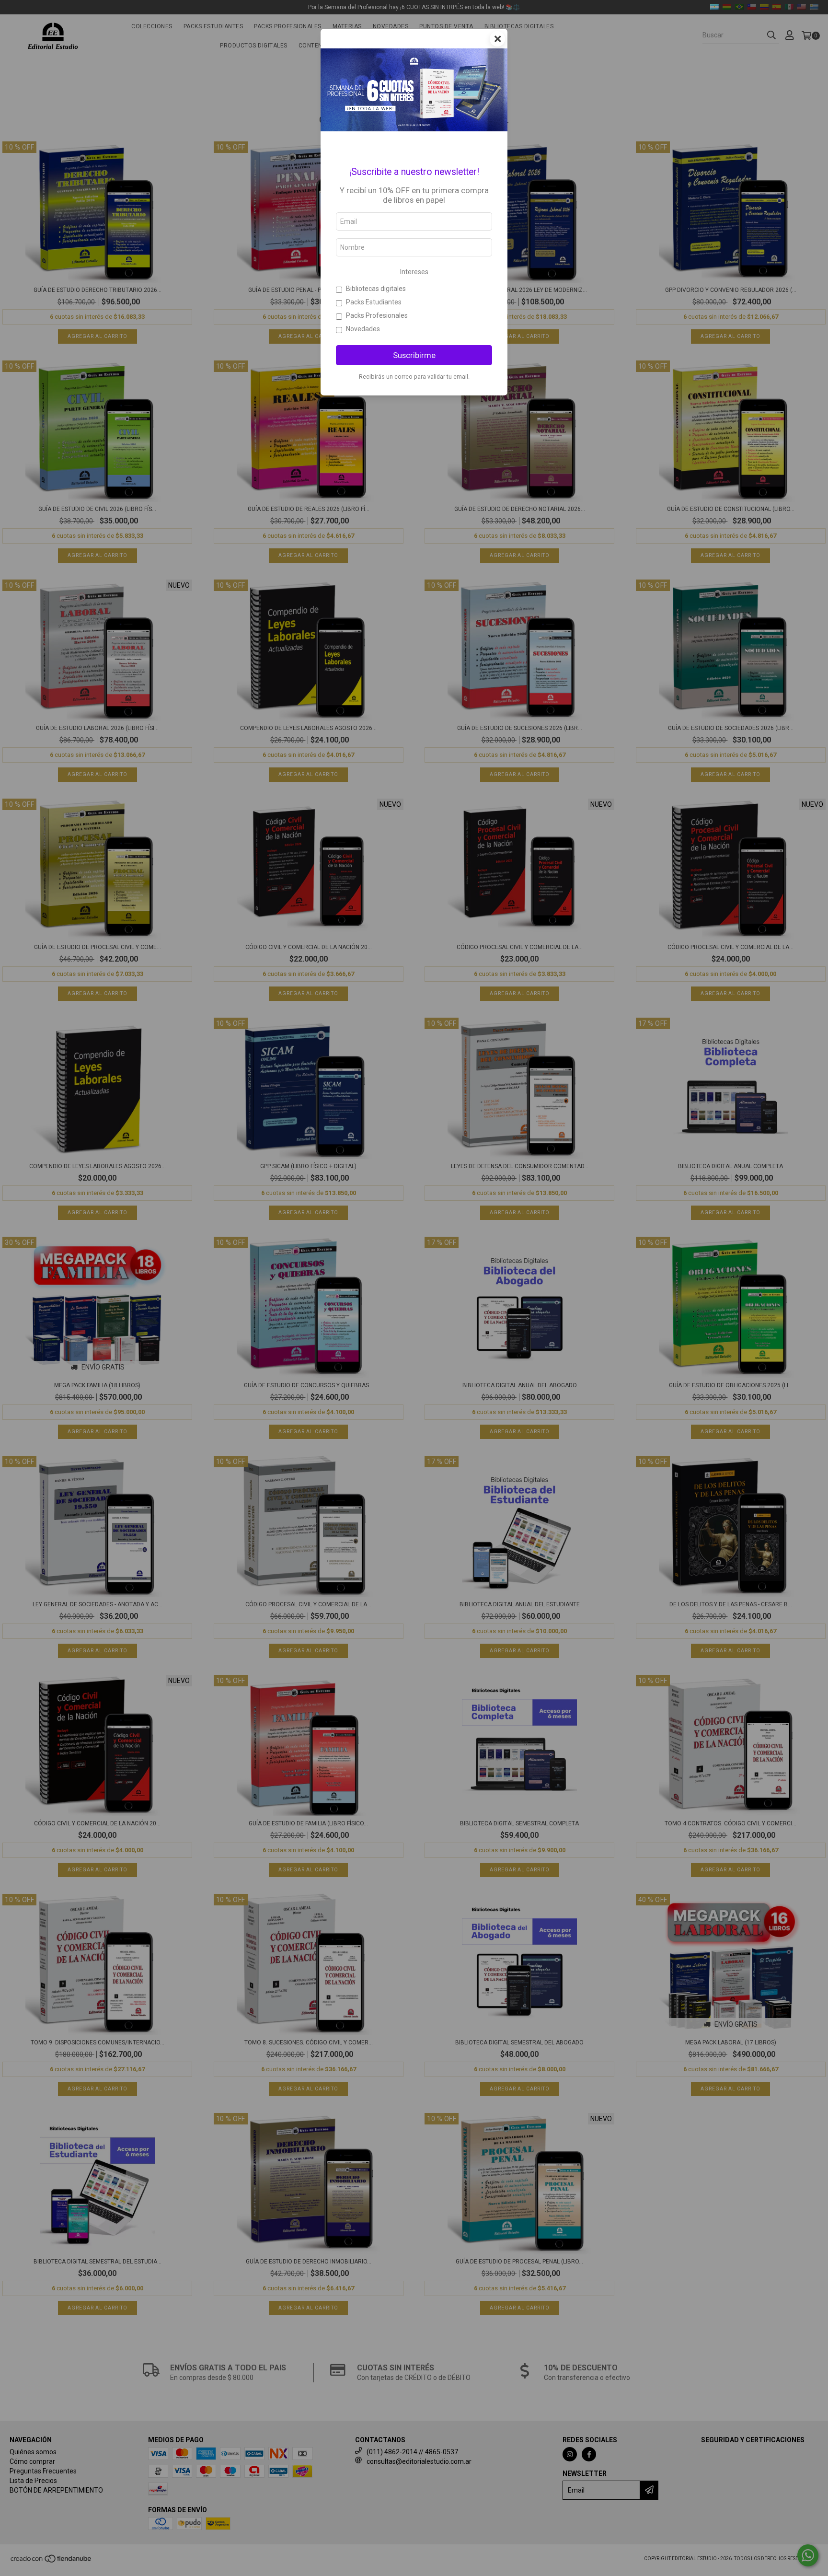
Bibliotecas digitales (376, 289)
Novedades (363, 329)
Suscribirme (414, 355)
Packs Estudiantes (374, 302)
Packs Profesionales (377, 315)
